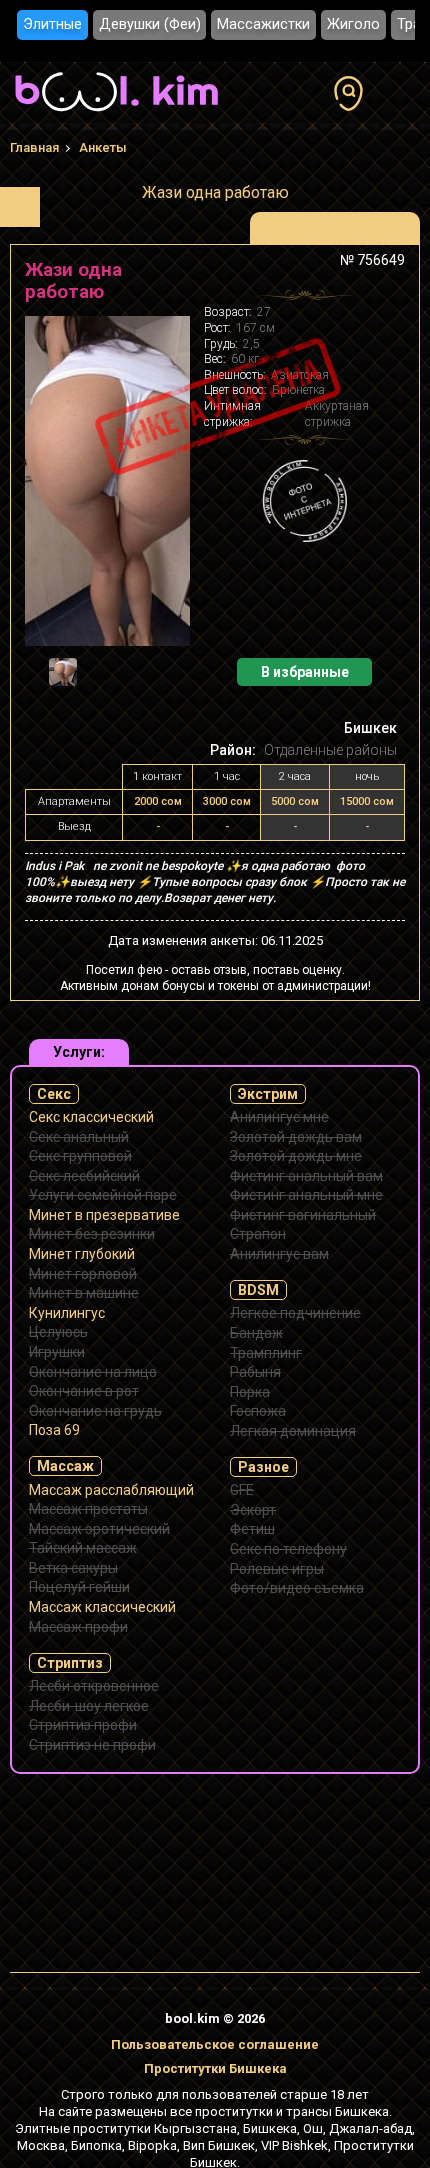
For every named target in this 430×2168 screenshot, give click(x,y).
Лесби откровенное (94, 1686)
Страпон (258, 1234)
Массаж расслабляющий (111, 1490)
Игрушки (57, 1352)
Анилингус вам (279, 1254)
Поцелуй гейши (79, 1587)
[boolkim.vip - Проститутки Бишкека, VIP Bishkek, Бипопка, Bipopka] (116, 114)
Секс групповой (80, 1156)
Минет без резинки (92, 1234)
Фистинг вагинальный (303, 1215)
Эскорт (253, 1510)
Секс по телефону (288, 1549)
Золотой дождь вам (296, 1137)
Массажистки (263, 24)
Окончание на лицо (93, 1372)
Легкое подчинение (295, 1313)
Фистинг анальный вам (306, 1176)
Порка (250, 1392)
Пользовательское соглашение (215, 2044)
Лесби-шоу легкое (89, 1706)
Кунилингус (67, 1313)
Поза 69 (54, 1430)
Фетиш (252, 1529)
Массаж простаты (88, 1509)
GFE (242, 1490)
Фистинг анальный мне (306, 1195)
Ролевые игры (277, 1569)
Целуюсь (58, 1332)
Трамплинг (266, 1353)
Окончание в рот (84, 1391)
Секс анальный (79, 1137)
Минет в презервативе (104, 1215)
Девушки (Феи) (150, 24)
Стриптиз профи (83, 1725)
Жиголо (353, 24)
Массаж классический (102, 1607)
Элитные (52, 24)
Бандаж (256, 1333)
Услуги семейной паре (103, 1195)
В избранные (305, 672)
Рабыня (255, 1372)
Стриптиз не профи (92, 1745)
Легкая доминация (293, 1431)
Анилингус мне (279, 1117)
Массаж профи (78, 1627)
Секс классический (91, 1117)
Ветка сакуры (73, 1568)
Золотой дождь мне (296, 1156)
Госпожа (258, 1411)
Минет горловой (83, 1274)
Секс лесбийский (84, 1176)
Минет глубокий (82, 1254)
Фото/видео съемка (297, 1588)
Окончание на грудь (95, 1411)
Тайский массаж (83, 1548)
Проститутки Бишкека (215, 2068)
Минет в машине (84, 1293)
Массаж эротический (99, 1529)
